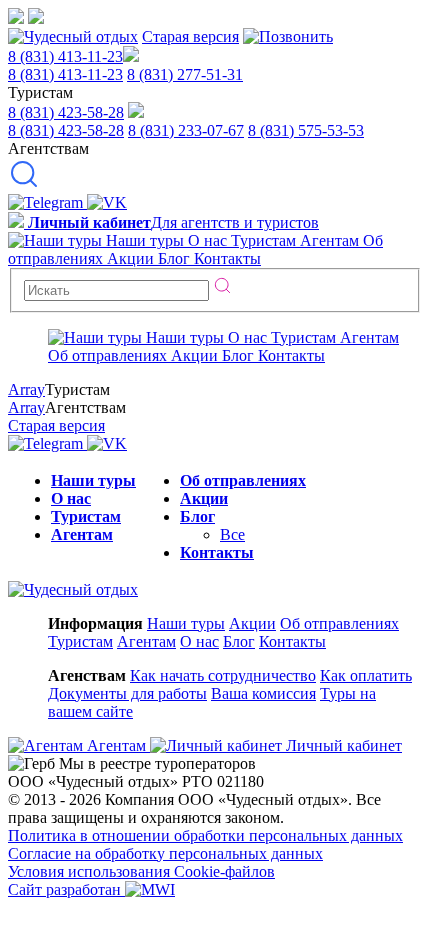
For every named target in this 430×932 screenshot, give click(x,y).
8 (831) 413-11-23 (65, 56)
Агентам (82, 534)
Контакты (217, 552)
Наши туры (93, 480)
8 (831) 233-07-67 (186, 130)
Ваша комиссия (263, 693)
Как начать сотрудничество (223, 675)
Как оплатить (366, 675)
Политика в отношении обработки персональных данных (205, 835)
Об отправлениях (243, 480)
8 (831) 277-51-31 (185, 74)
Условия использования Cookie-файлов (141, 871)
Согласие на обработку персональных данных (165, 853)
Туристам (86, 516)
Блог (197, 516)
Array (26, 389)
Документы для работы (127, 693)
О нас (71, 498)
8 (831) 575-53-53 (306, 130)
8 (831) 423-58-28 (66, 112)
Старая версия (190, 36)
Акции (204, 498)
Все (232, 534)
